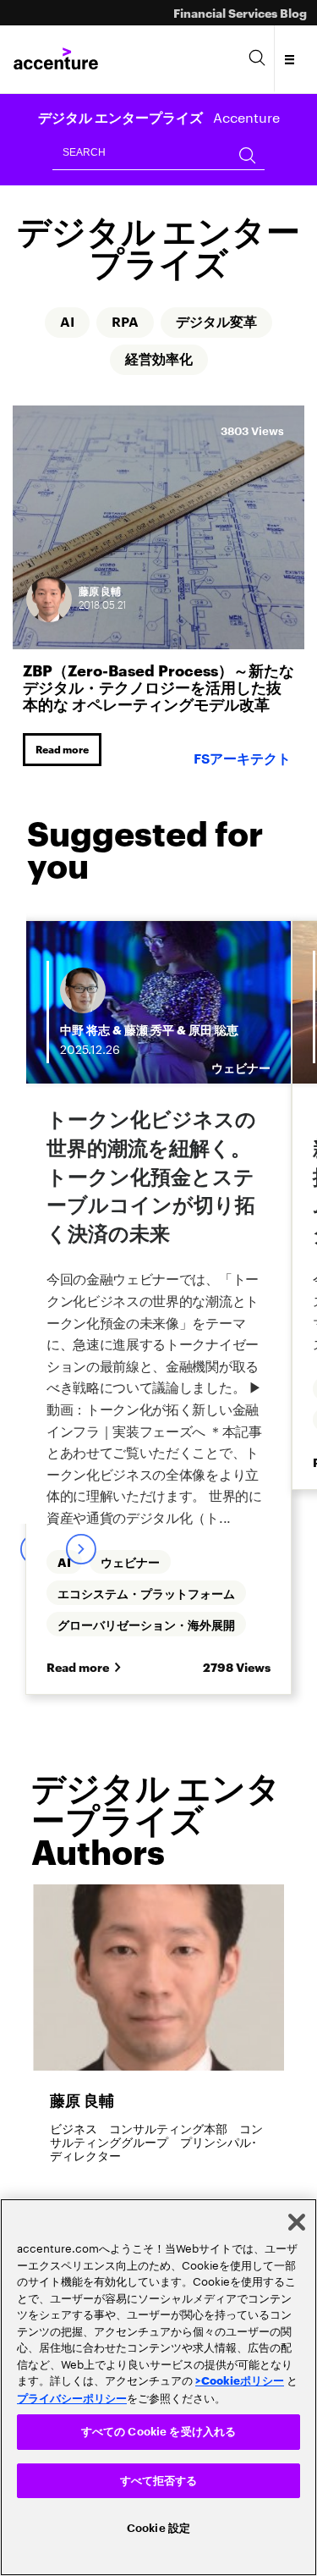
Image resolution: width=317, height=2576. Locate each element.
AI (67, 323)
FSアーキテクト (242, 759)
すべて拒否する (159, 2481)
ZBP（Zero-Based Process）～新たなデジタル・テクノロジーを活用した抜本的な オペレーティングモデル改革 (158, 686)
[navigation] (290, 59)
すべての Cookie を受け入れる (158, 2432)
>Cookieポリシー (240, 2380)
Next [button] (80, 1502)
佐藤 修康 (213, 1018)
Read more (62, 749)
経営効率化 (159, 360)
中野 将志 (85, 1018)
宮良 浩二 (149, 1018)
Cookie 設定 (158, 2528)
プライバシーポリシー (72, 2397)
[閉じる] (297, 2222)
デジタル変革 (216, 323)
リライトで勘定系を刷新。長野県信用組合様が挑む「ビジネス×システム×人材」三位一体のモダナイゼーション (158, 1174)
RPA (125, 323)
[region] (158, 2387)
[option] (158, 1205)
